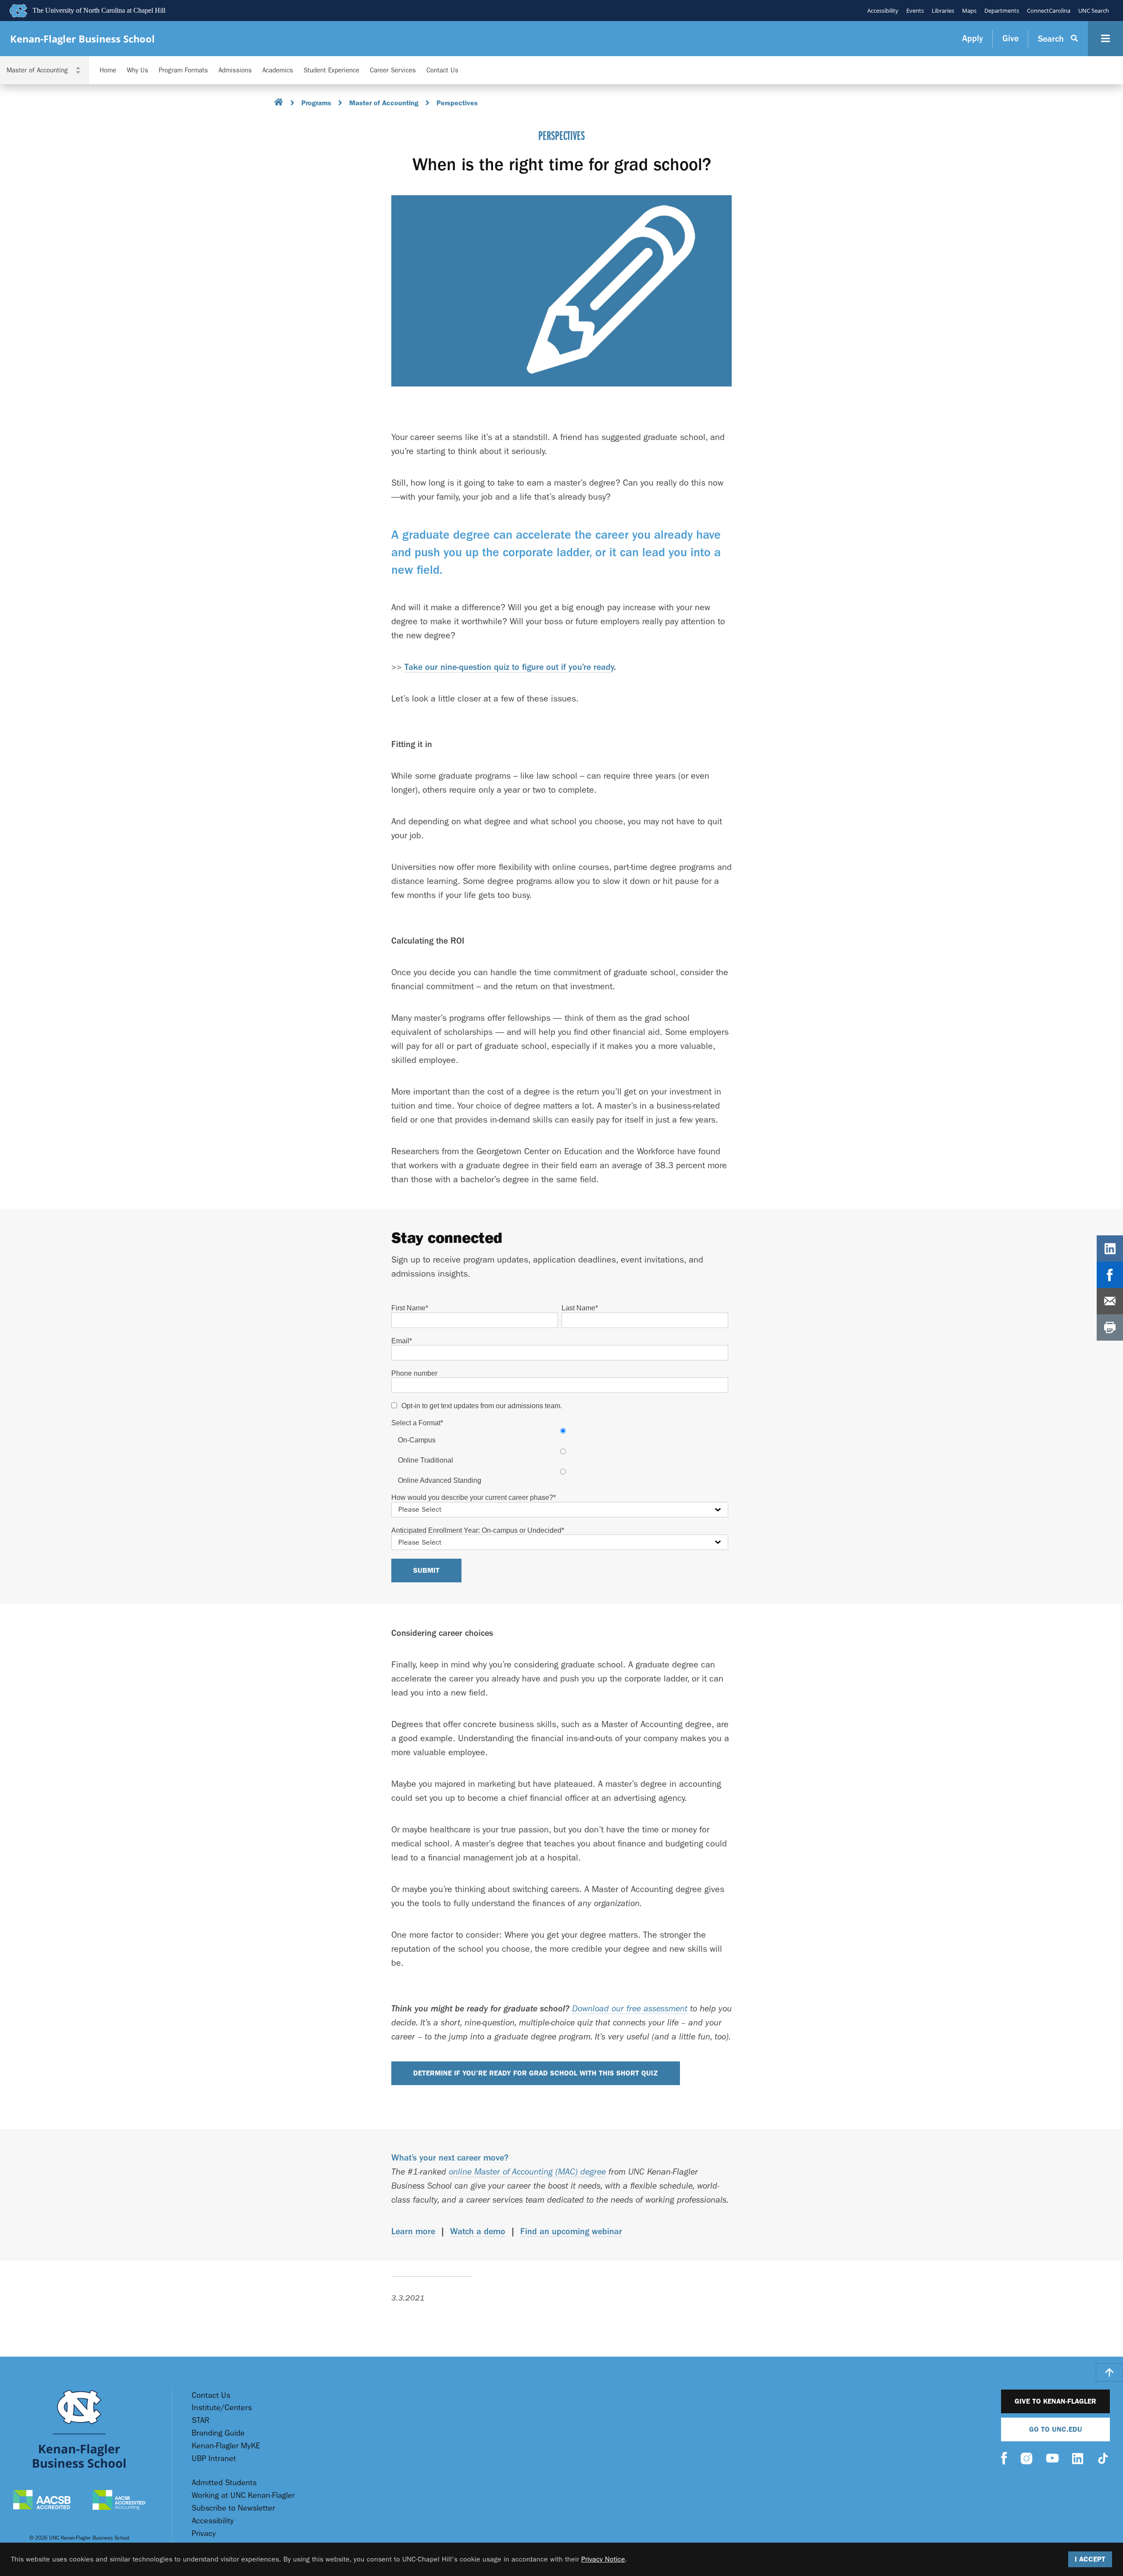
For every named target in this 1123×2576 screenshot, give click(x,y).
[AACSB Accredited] (42, 2501)
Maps (969, 11)
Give (1010, 38)
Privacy (204, 2534)
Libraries (943, 11)
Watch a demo (478, 2231)
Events (915, 11)
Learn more (413, 2231)
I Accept (1090, 2559)
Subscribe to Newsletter (233, 2508)
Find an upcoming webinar (571, 2231)
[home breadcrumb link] (279, 103)
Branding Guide (218, 2433)
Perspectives (457, 103)
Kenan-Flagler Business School (82, 39)
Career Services (393, 70)
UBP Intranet (214, 2459)
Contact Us (442, 70)
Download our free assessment (630, 2009)
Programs (316, 103)
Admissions (235, 70)
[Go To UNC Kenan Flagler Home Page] (79, 2429)
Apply (973, 38)
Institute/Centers (222, 2408)
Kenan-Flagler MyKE (226, 2446)
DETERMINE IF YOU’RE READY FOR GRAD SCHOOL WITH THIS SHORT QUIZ (536, 2073)
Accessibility (883, 11)
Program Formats (183, 70)
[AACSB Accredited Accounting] (119, 2501)
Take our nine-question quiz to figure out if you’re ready (509, 667)
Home (108, 70)
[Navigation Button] (1105, 39)
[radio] (563, 1435)
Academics (278, 70)
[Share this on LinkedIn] (1110, 1249)
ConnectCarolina (1049, 11)
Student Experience (331, 70)
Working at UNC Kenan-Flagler (243, 2495)
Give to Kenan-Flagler (1055, 2401)
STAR (200, 2420)
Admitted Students (224, 2483)
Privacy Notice (603, 2559)
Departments (1002, 11)
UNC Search (1094, 11)
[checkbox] (560, 1456)
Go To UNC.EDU (1056, 2429)
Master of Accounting (384, 103)
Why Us (138, 70)
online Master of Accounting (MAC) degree (527, 2172)
